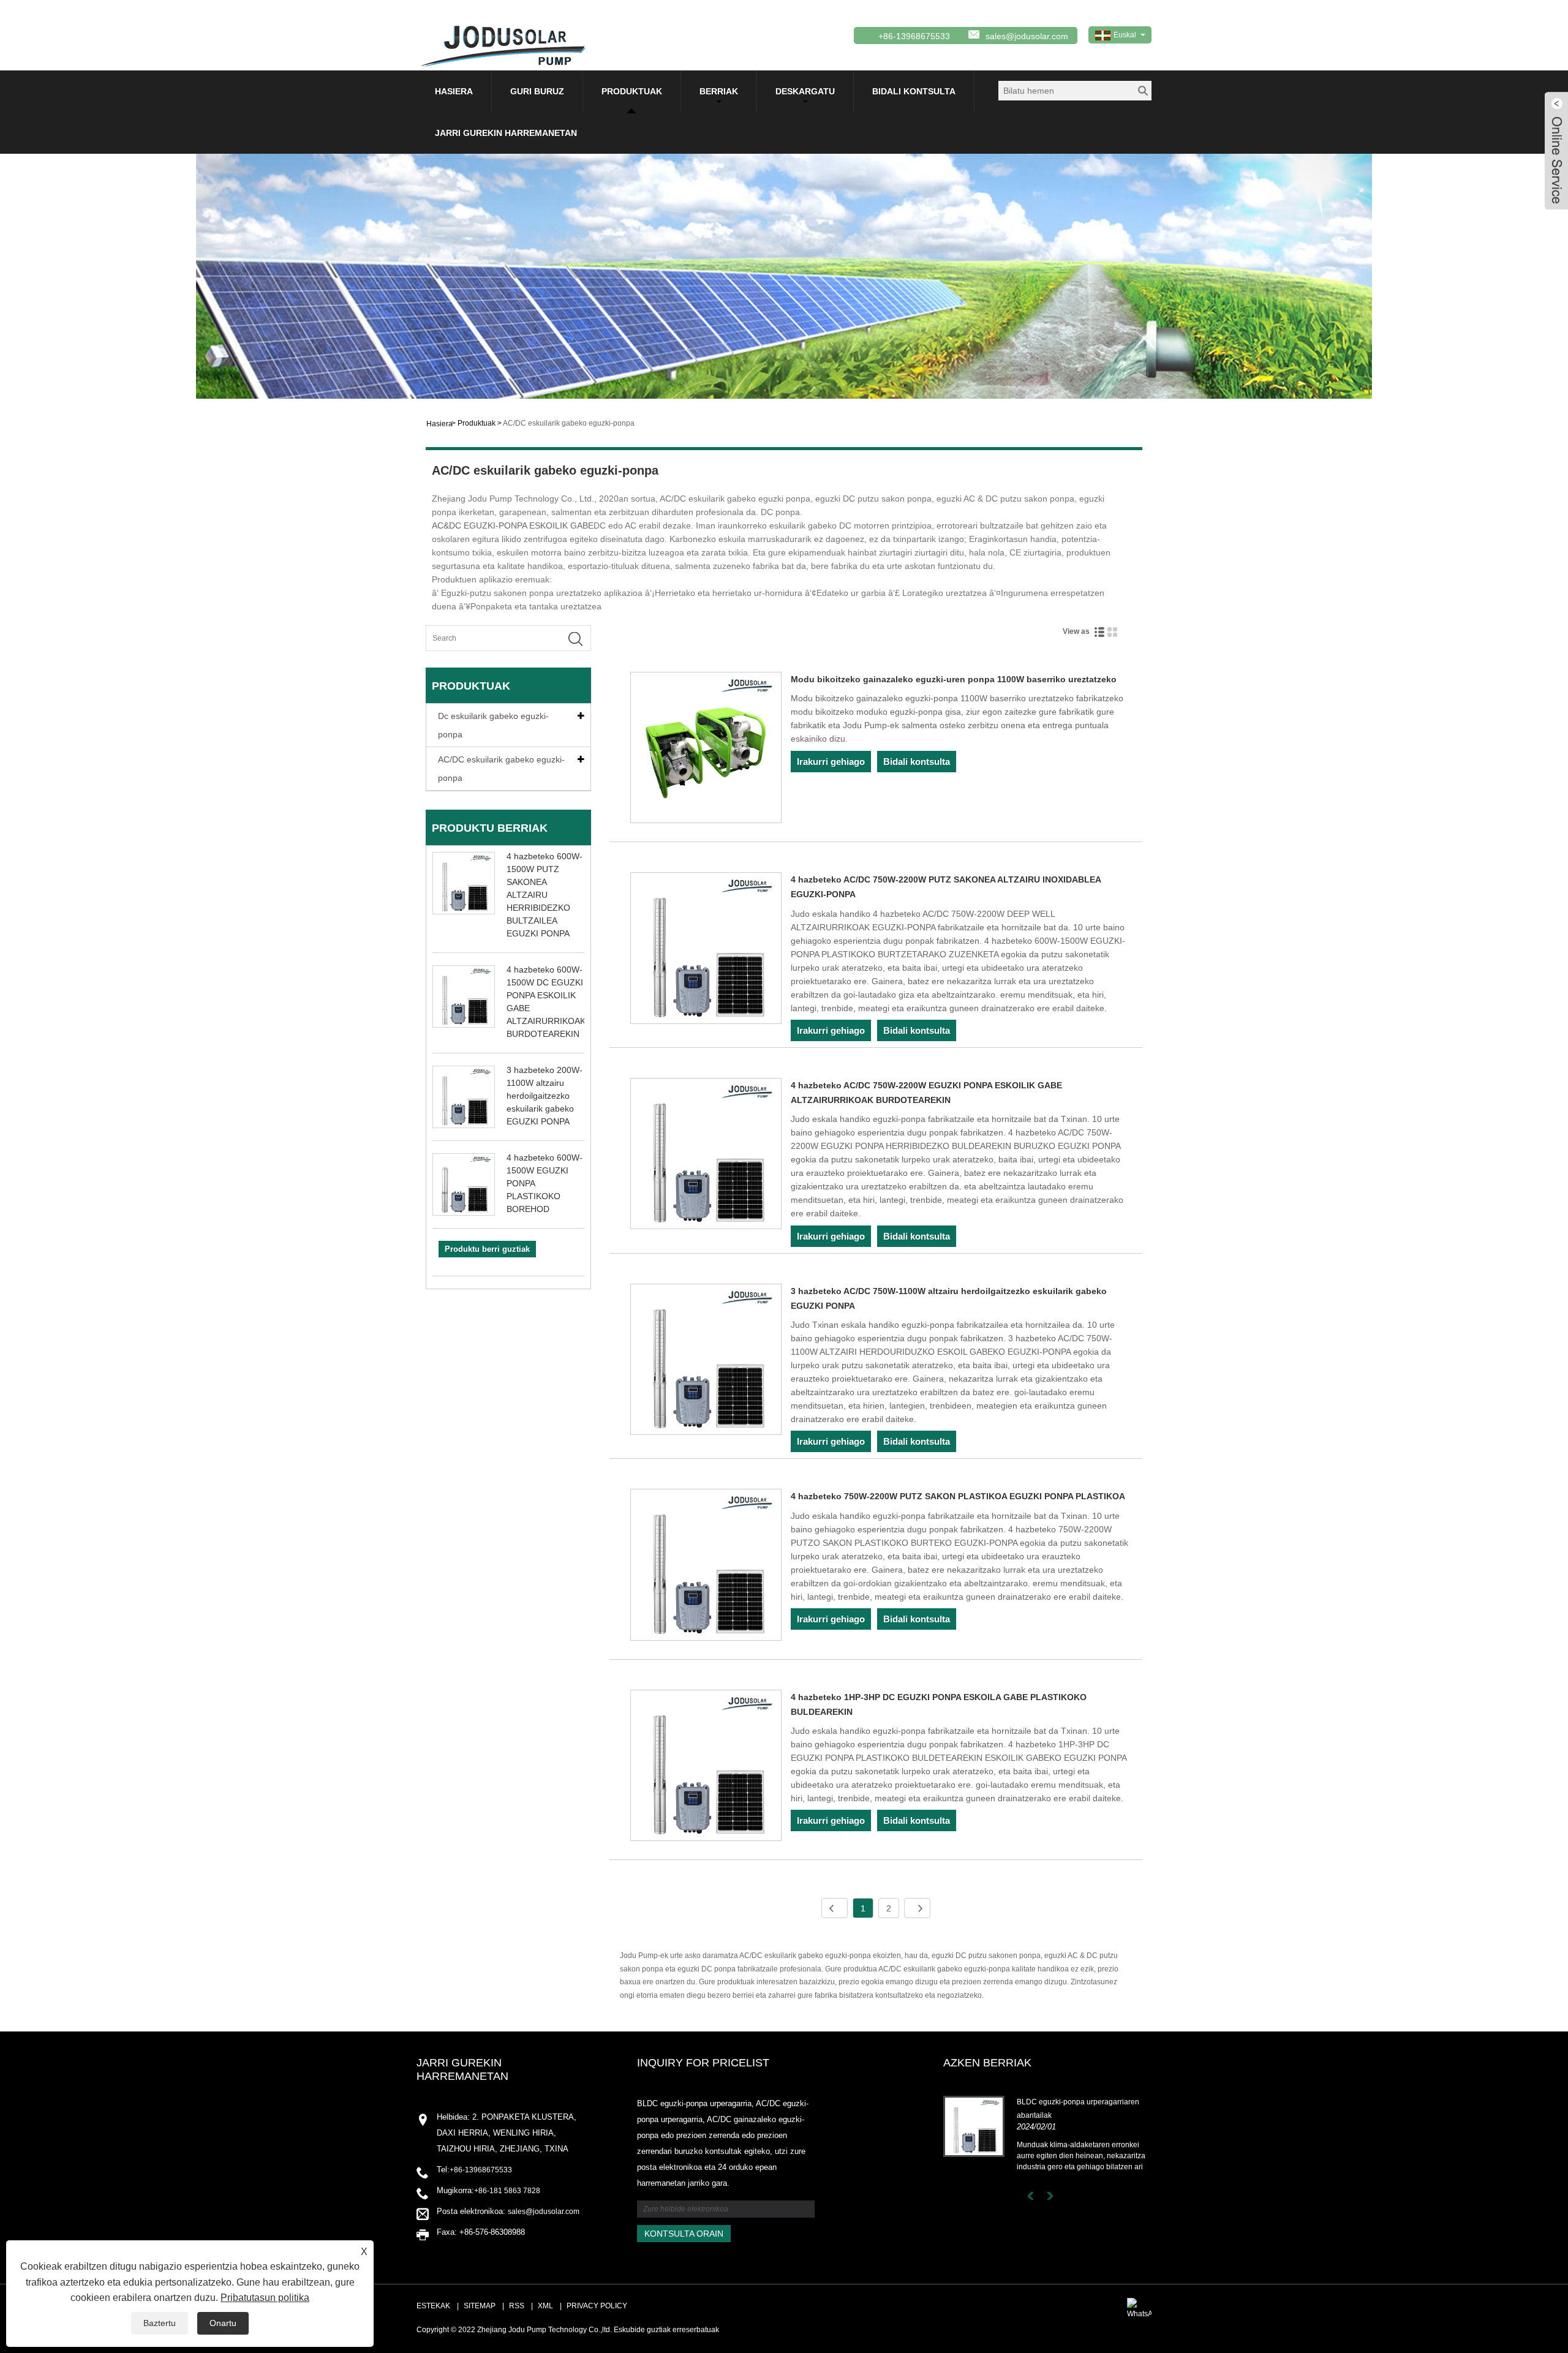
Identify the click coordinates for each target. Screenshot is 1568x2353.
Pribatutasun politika (265, 2298)
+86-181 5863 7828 (507, 2191)
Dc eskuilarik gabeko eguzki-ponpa (493, 725)
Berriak (719, 91)
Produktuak (632, 91)
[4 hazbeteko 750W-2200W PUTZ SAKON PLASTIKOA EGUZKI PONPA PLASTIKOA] (706, 1567)
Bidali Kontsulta (914, 91)
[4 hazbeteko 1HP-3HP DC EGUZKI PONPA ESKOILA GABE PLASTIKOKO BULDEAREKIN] (706, 1768)
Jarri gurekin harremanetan (506, 133)
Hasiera (454, 91)
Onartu (223, 2323)
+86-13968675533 (481, 2170)
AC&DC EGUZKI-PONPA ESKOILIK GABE (513, 525)
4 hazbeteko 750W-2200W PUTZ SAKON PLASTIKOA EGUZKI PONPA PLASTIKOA (958, 1496)
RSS (517, 2306)
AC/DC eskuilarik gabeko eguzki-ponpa (569, 423)
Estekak (433, 2306)
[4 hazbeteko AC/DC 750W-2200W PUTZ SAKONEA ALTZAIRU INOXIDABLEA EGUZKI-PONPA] (706, 950)
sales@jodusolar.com (1027, 36)
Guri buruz (537, 91)
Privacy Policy (597, 2306)
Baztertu (160, 2323)
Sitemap (480, 2306)
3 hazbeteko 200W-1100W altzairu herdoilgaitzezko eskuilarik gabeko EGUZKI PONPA (545, 1096)
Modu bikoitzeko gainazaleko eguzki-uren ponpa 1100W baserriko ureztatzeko (954, 679)
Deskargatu (805, 91)
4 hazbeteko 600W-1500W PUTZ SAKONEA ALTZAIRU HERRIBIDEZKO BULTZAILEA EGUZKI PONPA (545, 895)
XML (545, 2306)
